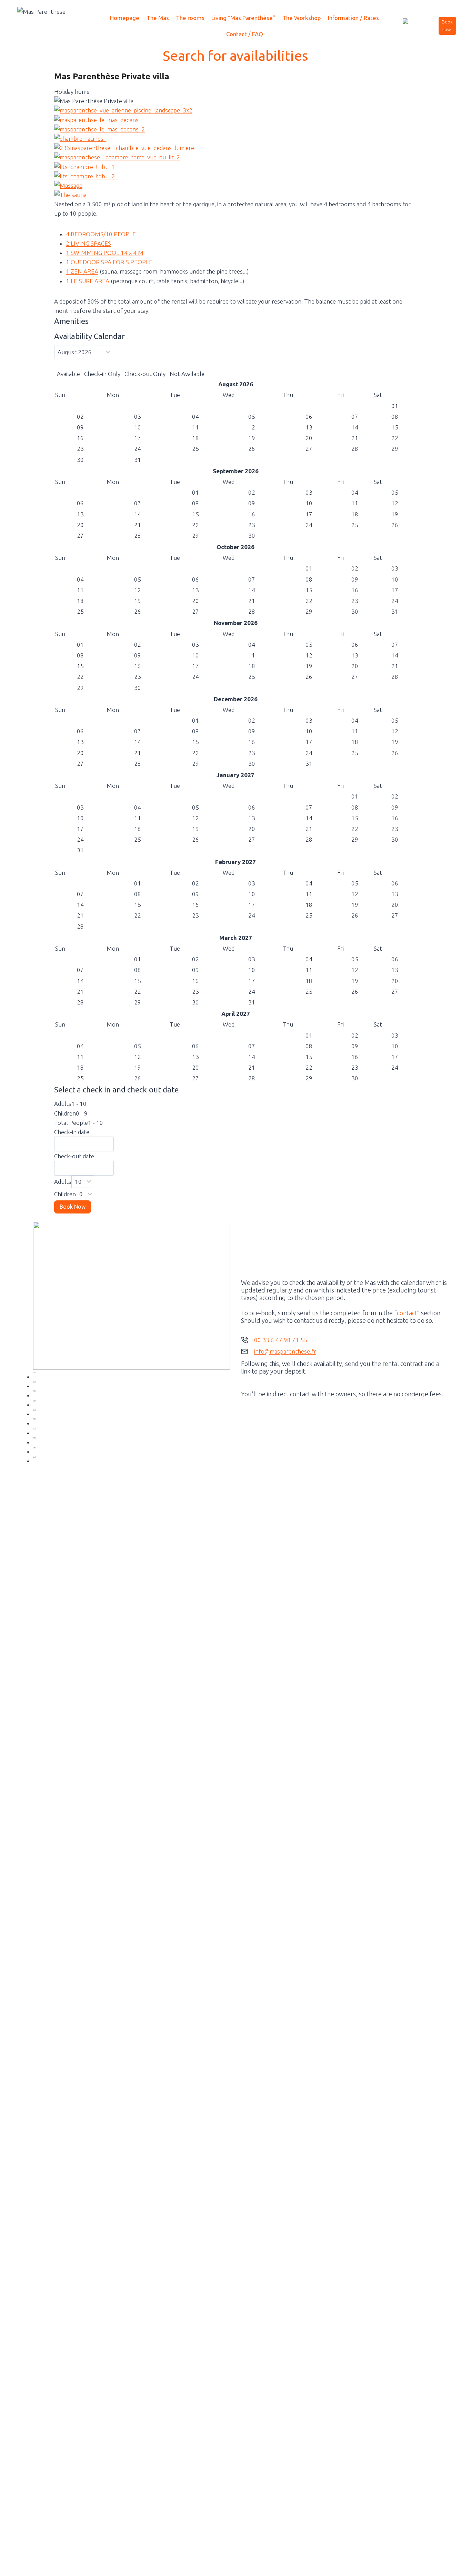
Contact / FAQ (245, 34)
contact (407, 1313)
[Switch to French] (412, 26)
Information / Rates (353, 18)
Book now (447, 26)
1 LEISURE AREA (88, 281)
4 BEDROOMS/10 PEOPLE (101, 234)
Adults (63, 1182)
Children (65, 1194)
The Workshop (302, 18)
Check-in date (72, 1132)
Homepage (125, 18)
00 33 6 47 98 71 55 (281, 1340)
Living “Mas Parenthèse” (243, 18)
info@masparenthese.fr (285, 1351)
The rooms (190, 18)
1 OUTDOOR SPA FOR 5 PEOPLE (109, 262)
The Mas (158, 18)
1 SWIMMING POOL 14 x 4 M (105, 253)
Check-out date (74, 1156)
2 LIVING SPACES (88, 243)
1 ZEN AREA (82, 271)
